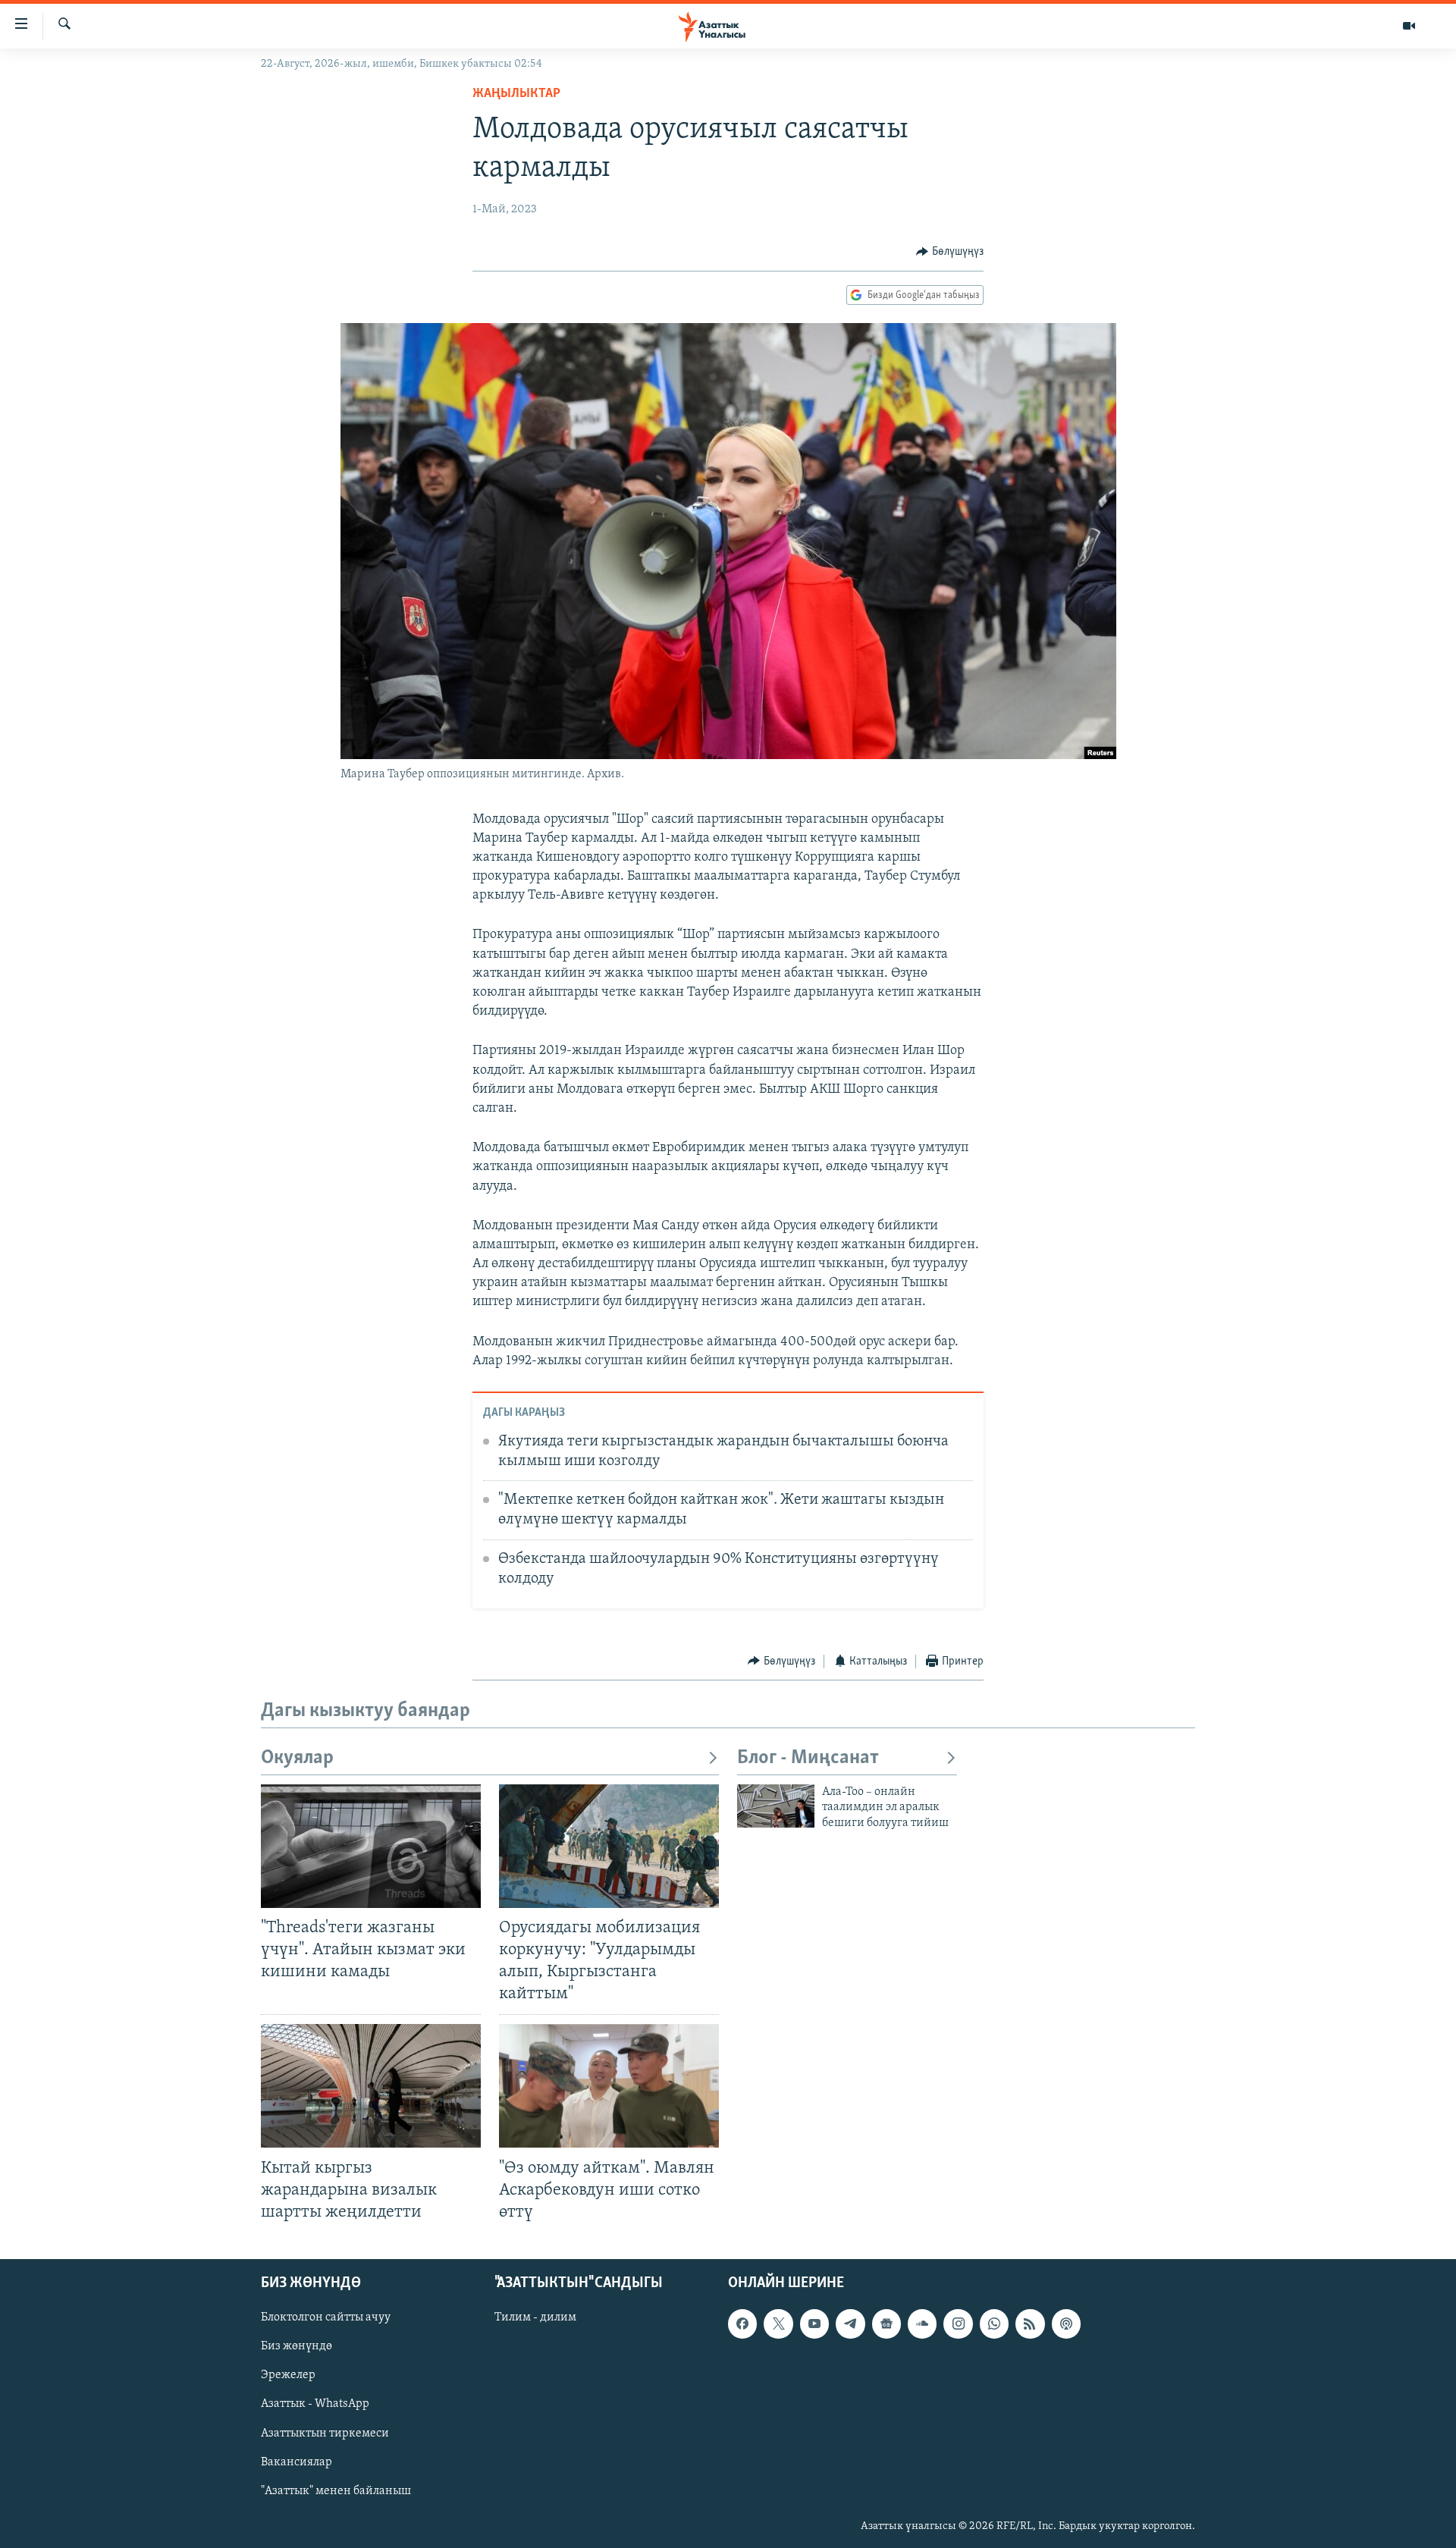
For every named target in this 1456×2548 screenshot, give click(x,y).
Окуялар (297, 1758)
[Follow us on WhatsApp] (994, 2324)
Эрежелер (288, 2375)
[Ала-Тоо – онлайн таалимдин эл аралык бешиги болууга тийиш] (776, 1806)
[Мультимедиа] (1409, 26)
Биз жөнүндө (297, 2346)
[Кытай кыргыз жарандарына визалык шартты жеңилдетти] (371, 2086)
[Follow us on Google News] (886, 2324)
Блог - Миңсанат (808, 1758)
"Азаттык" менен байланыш (336, 2491)
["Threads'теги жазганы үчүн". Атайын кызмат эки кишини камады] (371, 1846)
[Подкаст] (1066, 2324)
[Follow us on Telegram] (850, 2324)
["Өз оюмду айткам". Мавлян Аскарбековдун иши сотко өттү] (609, 2086)
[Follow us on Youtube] (814, 2324)
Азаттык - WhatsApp (315, 2404)
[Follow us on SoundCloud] (922, 2324)
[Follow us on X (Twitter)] (778, 2324)
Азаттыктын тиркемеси (325, 2433)
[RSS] (1030, 2324)
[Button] (950, 252)
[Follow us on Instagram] (958, 2324)
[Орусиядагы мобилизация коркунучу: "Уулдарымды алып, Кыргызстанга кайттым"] (609, 1846)
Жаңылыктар (516, 94)
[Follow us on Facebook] (742, 2324)
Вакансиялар (297, 2462)
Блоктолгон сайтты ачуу (326, 2317)
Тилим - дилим (535, 2317)
